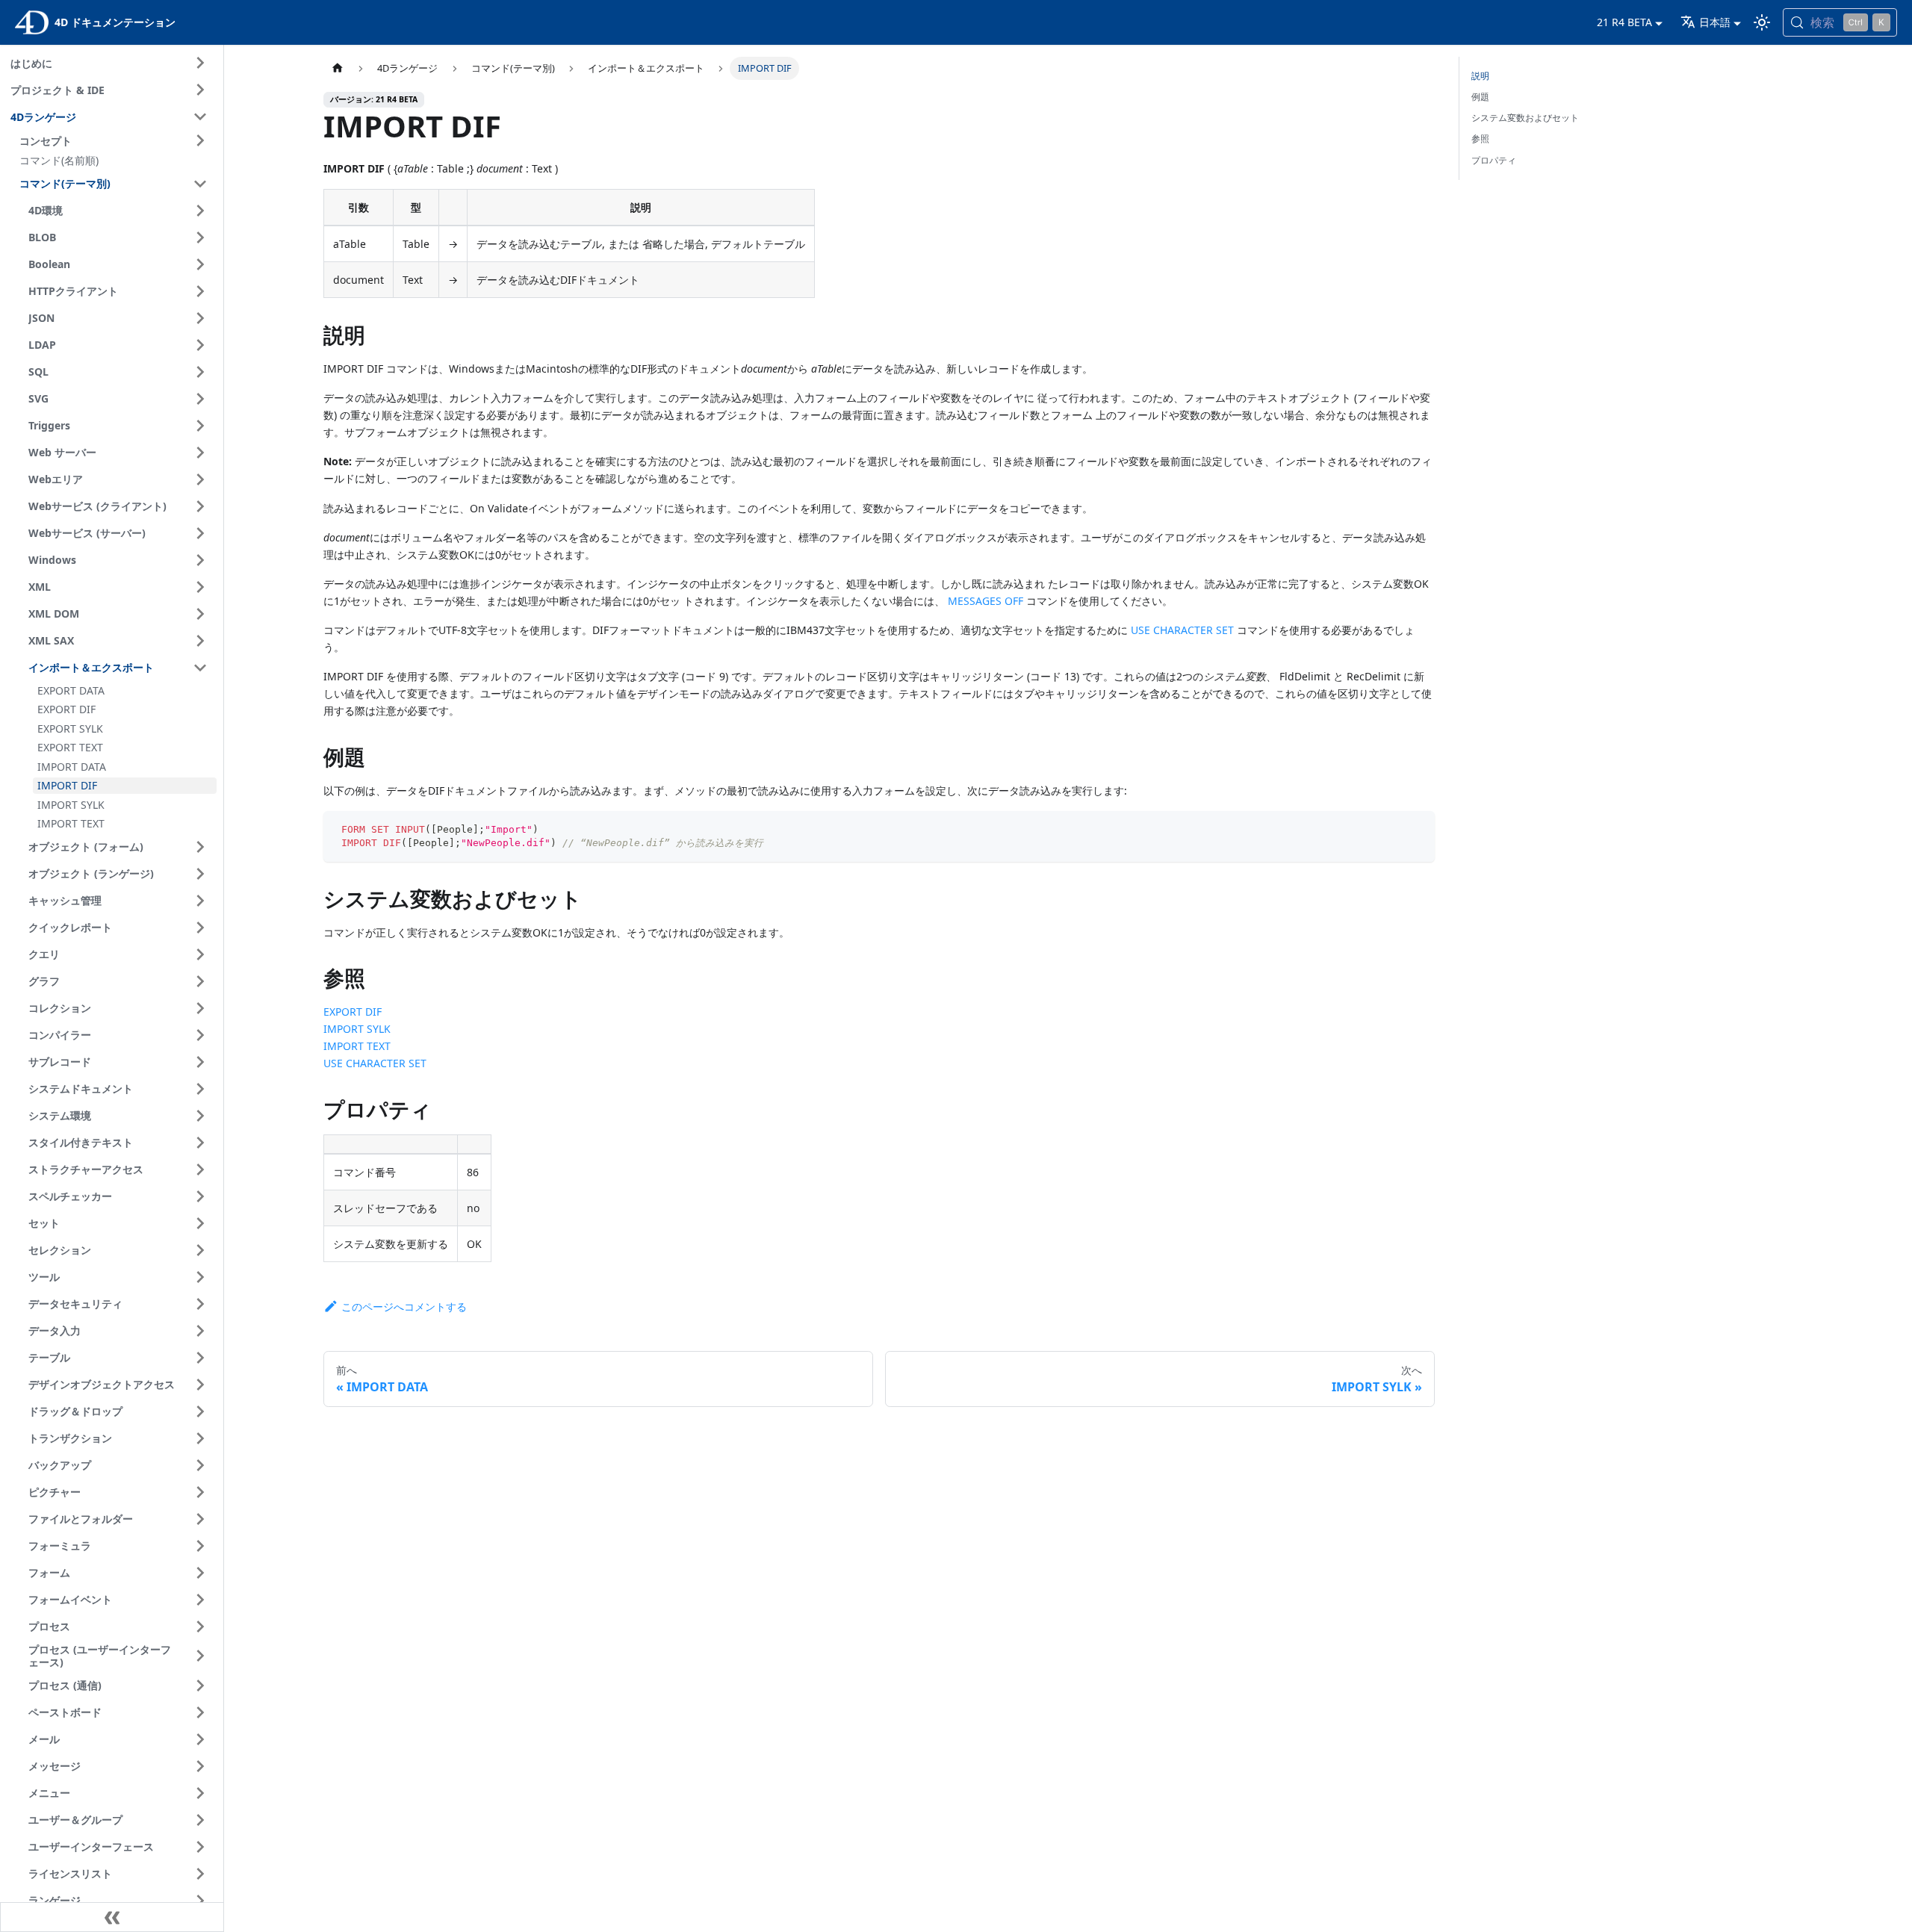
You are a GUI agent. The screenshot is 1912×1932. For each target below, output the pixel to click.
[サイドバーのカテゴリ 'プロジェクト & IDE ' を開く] (200, 90)
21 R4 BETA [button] (1624, 22)
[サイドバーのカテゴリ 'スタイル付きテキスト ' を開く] (200, 1143)
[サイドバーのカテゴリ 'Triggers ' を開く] (200, 426)
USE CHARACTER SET (1182, 630)
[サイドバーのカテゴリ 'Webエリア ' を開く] (200, 479)
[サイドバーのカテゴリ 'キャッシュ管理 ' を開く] (200, 901)
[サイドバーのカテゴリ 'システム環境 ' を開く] (200, 1116)
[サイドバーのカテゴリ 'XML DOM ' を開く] (200, 614)
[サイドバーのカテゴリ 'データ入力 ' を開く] (200, 1331)
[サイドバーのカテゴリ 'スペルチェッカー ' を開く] (200, 1196)
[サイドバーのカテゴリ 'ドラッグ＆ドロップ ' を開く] (200, 1411)
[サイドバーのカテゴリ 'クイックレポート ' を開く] (200, 928)
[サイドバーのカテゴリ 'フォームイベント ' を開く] (200, 1600)
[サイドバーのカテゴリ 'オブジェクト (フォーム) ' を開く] (200, 847)
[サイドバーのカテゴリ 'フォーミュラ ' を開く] (200, 1546)
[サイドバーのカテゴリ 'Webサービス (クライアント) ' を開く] (200, 506)
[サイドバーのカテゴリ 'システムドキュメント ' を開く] (200, 1089)
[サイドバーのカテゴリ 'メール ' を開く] (200, 1739)
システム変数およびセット (1525, 118)
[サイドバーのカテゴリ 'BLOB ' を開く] (200, 237)
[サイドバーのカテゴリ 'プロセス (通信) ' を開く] (200, 1686)
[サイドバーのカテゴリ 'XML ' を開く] (200, 587)
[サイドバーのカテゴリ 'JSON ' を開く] (200, 318)
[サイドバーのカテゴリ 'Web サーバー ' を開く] (200, 453)
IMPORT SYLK (357, 1029)
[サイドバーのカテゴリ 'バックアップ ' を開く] (200, 1465)
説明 (1480, 76)
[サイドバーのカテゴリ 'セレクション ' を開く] (200, 1250)
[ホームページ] (338, 68)
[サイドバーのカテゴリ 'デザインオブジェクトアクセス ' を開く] (200, 1385)
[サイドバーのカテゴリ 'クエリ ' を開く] (200, 954)
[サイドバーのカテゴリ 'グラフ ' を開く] (200, 981)
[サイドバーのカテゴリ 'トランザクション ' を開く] (200, 1438)
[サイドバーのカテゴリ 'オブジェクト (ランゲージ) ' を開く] (200, 874)
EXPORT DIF (353, 1012)
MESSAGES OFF (986, 601)
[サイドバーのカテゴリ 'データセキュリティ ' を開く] (200, 1304)
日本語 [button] (1715, 22)
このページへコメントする (404, 1307)
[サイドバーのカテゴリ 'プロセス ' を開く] (200, 1627)
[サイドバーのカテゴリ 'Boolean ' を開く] (200, 264)
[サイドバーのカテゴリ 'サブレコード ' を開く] (200, 1062)
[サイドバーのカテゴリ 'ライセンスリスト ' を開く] (200, 1874)
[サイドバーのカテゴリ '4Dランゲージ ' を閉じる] (200, 117)
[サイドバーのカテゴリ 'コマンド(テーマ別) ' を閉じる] (200, 184)
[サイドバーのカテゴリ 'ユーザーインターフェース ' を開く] (200, 1847)
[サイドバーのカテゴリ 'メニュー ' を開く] (200, 1793)
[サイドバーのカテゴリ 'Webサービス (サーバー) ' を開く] (200, 533)
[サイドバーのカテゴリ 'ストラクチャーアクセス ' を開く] (200, 1170)
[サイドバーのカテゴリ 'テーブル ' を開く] (200, 1358)
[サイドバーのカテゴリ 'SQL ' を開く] (200, 372)
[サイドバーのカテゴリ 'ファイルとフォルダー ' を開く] (200, 1519)
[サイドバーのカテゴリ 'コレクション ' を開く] (200, 1008)
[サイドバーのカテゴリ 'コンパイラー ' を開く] (200, 1035)
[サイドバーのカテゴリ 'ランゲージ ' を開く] (200, 1901)
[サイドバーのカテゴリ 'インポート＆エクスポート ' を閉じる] (200, 668)
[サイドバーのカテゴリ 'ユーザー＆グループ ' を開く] (200, 1820)
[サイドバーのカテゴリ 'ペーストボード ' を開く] (200, 1712)
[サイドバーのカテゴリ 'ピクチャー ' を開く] (200, 1492)
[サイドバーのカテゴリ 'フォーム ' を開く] (200, 1573)
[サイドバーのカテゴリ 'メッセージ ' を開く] (200, 1766)
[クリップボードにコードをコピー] (1416, 829)
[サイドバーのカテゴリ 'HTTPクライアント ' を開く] (200, 291)
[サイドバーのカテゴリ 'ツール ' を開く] (200, 1277)
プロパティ (1494, 160)
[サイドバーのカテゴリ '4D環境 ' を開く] (200, 211)
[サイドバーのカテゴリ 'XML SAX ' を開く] (200, 641)
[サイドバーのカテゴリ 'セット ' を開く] (200, 1223)
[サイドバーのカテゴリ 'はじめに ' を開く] (200, 63)
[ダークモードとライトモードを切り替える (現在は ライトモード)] (1762, 22)
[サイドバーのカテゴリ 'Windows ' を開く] (200, 560)
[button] (116, 140)
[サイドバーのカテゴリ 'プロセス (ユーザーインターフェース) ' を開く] (200, 1656)
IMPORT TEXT (357, 1046)
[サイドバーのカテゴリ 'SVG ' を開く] (200, 399)
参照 (1480, 139)
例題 (1480, 97)
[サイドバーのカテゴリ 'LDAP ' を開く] (200, 345)
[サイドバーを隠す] (112, 1917)
